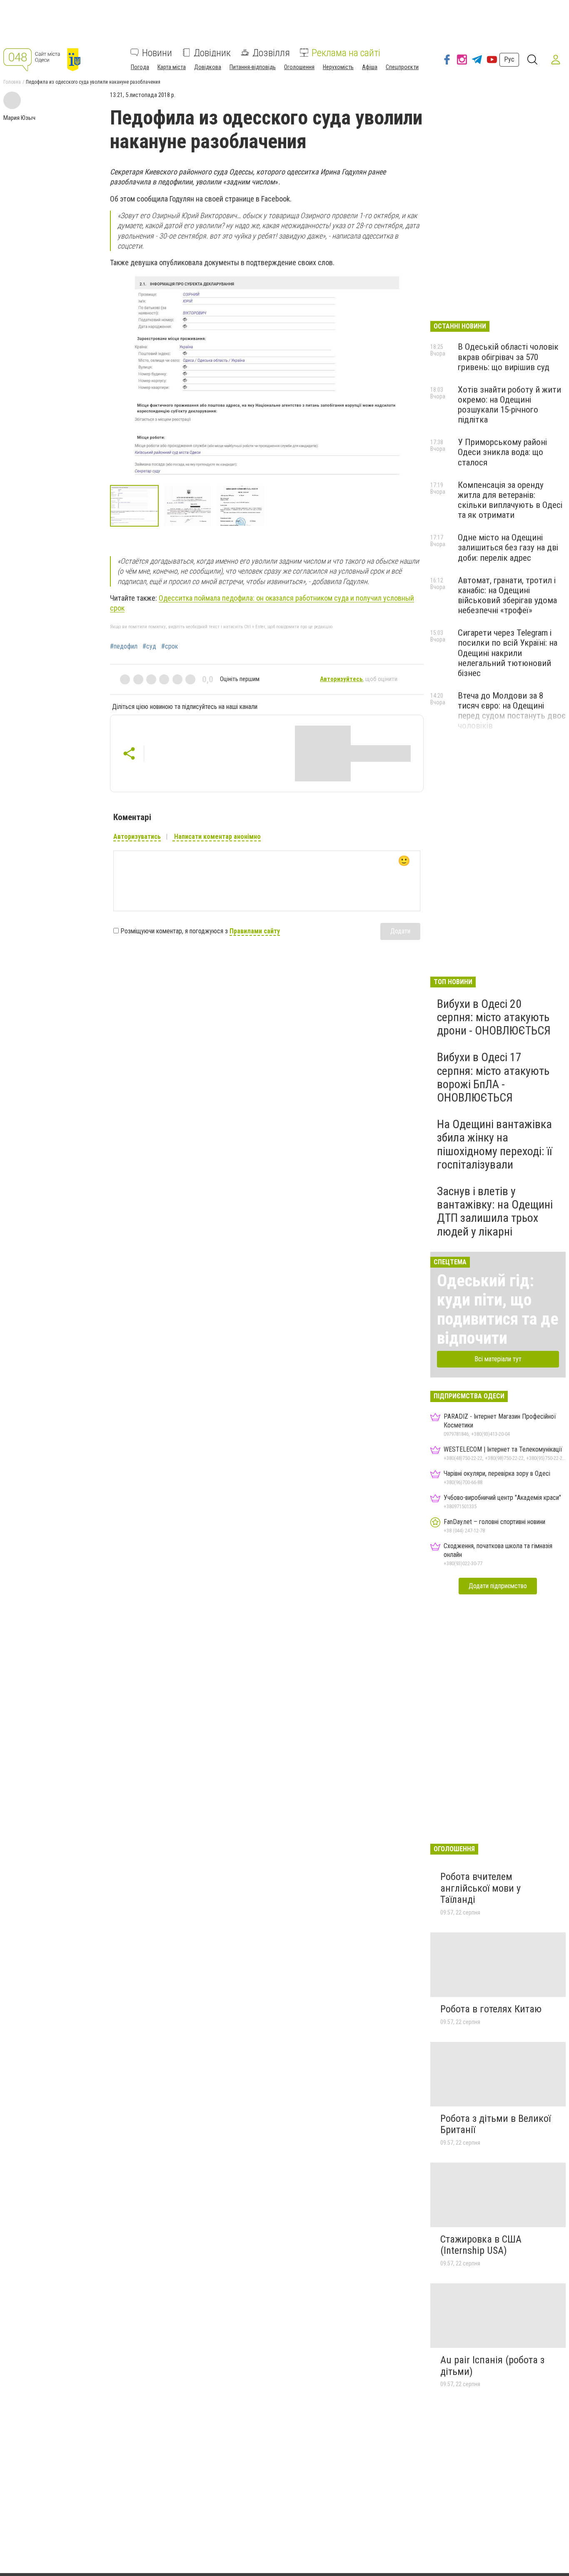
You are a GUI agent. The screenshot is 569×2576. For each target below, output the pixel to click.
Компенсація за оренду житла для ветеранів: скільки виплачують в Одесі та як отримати (510, 500)
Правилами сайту (255, 931)
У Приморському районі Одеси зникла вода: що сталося (502, 452)
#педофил (124, 646)
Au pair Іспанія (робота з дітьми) (492, 2366)
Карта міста (172, 67)
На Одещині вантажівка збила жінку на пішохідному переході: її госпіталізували (494, 1144)
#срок (170, 646)
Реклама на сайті (346, 52)
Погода (140, 67)
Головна (12, 82)
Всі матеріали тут (498, 1359)
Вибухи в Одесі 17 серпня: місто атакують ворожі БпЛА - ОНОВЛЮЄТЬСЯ (493, 1077)
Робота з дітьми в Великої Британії (495, 2124)
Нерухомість (338, 67)
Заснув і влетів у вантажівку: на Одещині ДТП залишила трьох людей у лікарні (495, 1211)
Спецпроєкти (402, 67)
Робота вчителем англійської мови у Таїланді (480, 1888)
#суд (149, 646)
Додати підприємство (498, 1586)
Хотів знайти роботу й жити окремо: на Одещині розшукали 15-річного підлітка (509, 405)
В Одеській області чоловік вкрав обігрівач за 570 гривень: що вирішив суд (508, 357)
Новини (157, 52)
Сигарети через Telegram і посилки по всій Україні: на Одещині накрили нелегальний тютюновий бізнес (508, 653)
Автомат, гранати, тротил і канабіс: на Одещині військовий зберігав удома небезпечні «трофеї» (507, 595)
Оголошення (299, 67)
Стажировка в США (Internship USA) (481, 2245)
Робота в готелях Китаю (491, 2009)
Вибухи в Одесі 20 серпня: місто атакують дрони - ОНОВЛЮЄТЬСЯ (494, 1017)
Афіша (370, 67)
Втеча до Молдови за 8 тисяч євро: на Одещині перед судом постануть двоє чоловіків (512, 711)
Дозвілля (271, 52)
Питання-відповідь (253, 67)
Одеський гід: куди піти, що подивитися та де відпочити (498, 1309)
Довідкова (208, 67)
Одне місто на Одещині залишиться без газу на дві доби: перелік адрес (508, 547)
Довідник (212, 52)
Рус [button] (509, 59)
